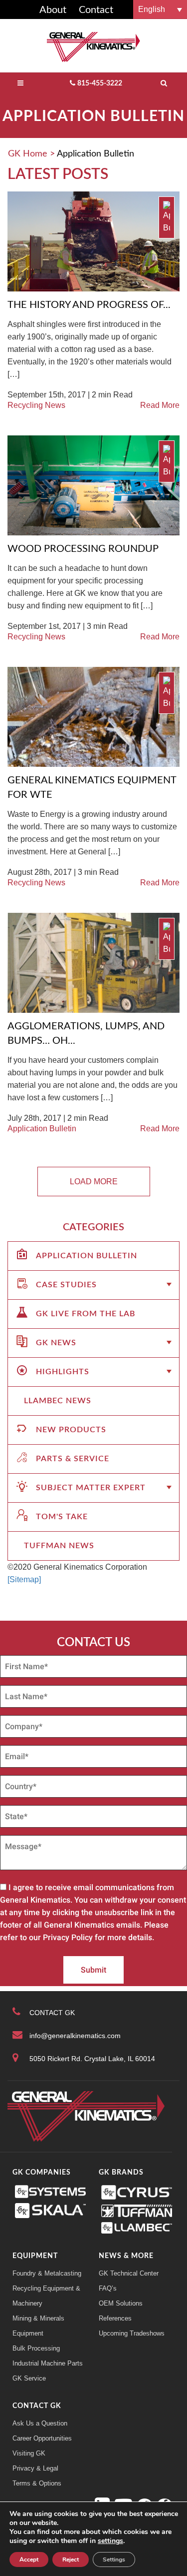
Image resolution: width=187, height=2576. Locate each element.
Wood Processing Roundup (83, 549)
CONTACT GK (52, 2013)
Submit (93, 1970)
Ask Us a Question (40, 2423)
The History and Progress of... (89, 305)
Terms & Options (37, 2483)
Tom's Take (62, 1517)
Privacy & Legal (35, 2468)
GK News (56, 1343)
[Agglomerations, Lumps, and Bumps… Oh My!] (93, 962)
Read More (160, 405)
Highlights (63, 1372)
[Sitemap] (24, 1579)
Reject (71, 2560)
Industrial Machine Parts (48, 2363)
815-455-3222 (100, 83)
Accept (29, 2560)
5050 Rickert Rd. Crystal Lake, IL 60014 (92, 2059)
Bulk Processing (36, 2348)
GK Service (29, 2378)
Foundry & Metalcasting (47, 2273)
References (115, 2318)
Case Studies (66, 1285)
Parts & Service (73, 1459)
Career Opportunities (42, 2438)
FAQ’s (108, 2288)
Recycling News (36, 405)
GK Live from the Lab (86, 1314)
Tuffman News (59, 1546)
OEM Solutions (121, 2303)
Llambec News (58, 1401)
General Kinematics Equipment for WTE (92, 788)
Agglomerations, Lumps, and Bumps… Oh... (86, 1034)
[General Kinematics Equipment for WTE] (93, 716)
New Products (71, 1430)
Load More (94, 1182)
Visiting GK (29, 2453)
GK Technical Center (129, 2273)
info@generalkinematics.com (75, 2036)
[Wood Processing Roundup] (93, 485)
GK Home (28, 154)
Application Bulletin (42, 1129)
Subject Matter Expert (91, 1488)
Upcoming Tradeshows (132, 2333)
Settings (114, 2560)
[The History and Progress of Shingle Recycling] (93, 241)
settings (110, 2541)
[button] (160, 9)
